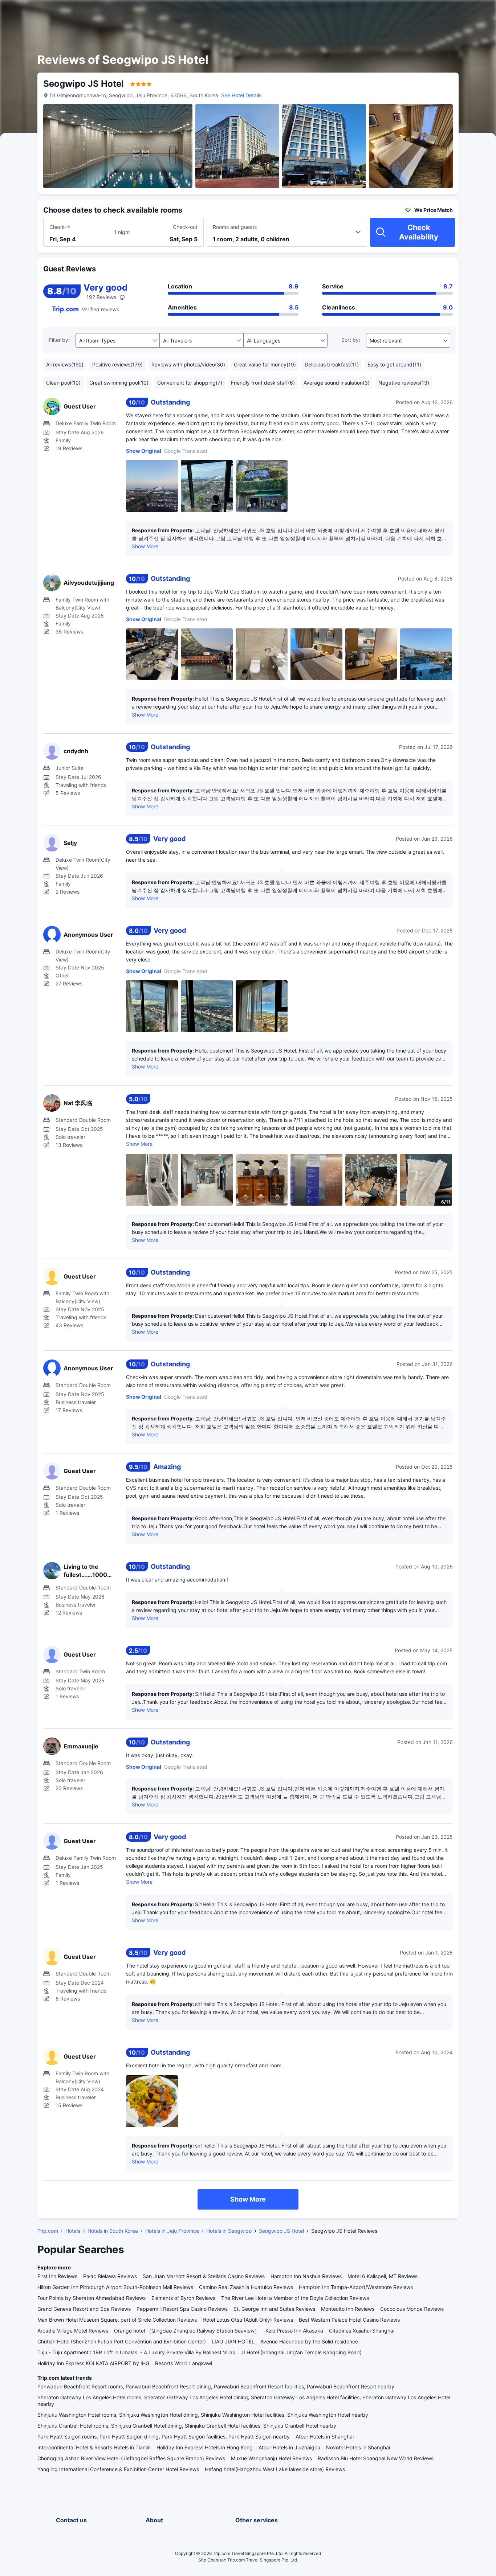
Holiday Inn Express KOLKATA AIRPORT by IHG (93, 2363)
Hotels (73, 2231)
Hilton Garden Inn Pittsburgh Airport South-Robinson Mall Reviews (115, 2287)
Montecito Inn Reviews (348, 2309)
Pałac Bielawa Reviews (110, 2276)
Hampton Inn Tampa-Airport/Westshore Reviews (356, 2287)
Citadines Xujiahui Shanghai (362, 2331)
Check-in (60, 227)
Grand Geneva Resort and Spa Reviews (84, 2309)
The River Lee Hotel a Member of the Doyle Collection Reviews (295, 2298)
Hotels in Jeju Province (172, 2231)
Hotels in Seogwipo (229, 2231)
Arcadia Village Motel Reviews (73, 2331)
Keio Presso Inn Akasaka (294, 2331)
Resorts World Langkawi (184, 2363)
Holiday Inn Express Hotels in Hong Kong (205, 2447)
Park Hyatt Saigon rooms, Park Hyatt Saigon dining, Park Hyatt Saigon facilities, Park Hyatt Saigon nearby (164, 2436)
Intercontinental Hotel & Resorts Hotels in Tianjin (94, 2447)
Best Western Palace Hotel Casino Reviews (349, 2320)
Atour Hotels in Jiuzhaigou (289, 2447)
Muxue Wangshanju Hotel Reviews (271, 2458)
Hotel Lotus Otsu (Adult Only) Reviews (248, 2320)
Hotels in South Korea (113, 2231)
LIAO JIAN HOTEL (233, 2341)
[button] (434, 12)
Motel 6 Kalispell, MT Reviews (383, 2276)
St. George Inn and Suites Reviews (274, 2309)
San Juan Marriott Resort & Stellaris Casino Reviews (204, 2276)
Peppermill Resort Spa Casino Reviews (182, 2309)
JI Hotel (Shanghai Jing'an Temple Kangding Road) (301, 2352)
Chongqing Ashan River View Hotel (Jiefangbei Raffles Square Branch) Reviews (131, 2458)
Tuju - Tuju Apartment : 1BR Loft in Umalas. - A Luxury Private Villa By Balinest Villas (136, 2352)
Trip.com (48, 2231)
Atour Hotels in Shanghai (325, 2436)
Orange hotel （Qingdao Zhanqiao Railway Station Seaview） (187, 2331)
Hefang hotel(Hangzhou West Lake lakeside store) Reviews (275, 2469)
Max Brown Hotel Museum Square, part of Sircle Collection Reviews (117, 2320)
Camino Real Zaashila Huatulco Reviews (246, 2287)
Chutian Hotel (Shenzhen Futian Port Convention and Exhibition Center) (122, 2341)
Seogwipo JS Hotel (281, 2231)
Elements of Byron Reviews (183, 2298)
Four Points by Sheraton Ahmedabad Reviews (92, 2298)
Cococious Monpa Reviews (412, 2309)
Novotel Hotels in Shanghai (358, 2447)
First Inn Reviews (57, 2276)
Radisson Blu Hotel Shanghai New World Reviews (376, 2458)
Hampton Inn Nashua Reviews (306, 2276)
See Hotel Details (241, 95)
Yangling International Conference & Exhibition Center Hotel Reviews (118, 2469)
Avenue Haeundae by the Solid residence (309, 2341)
